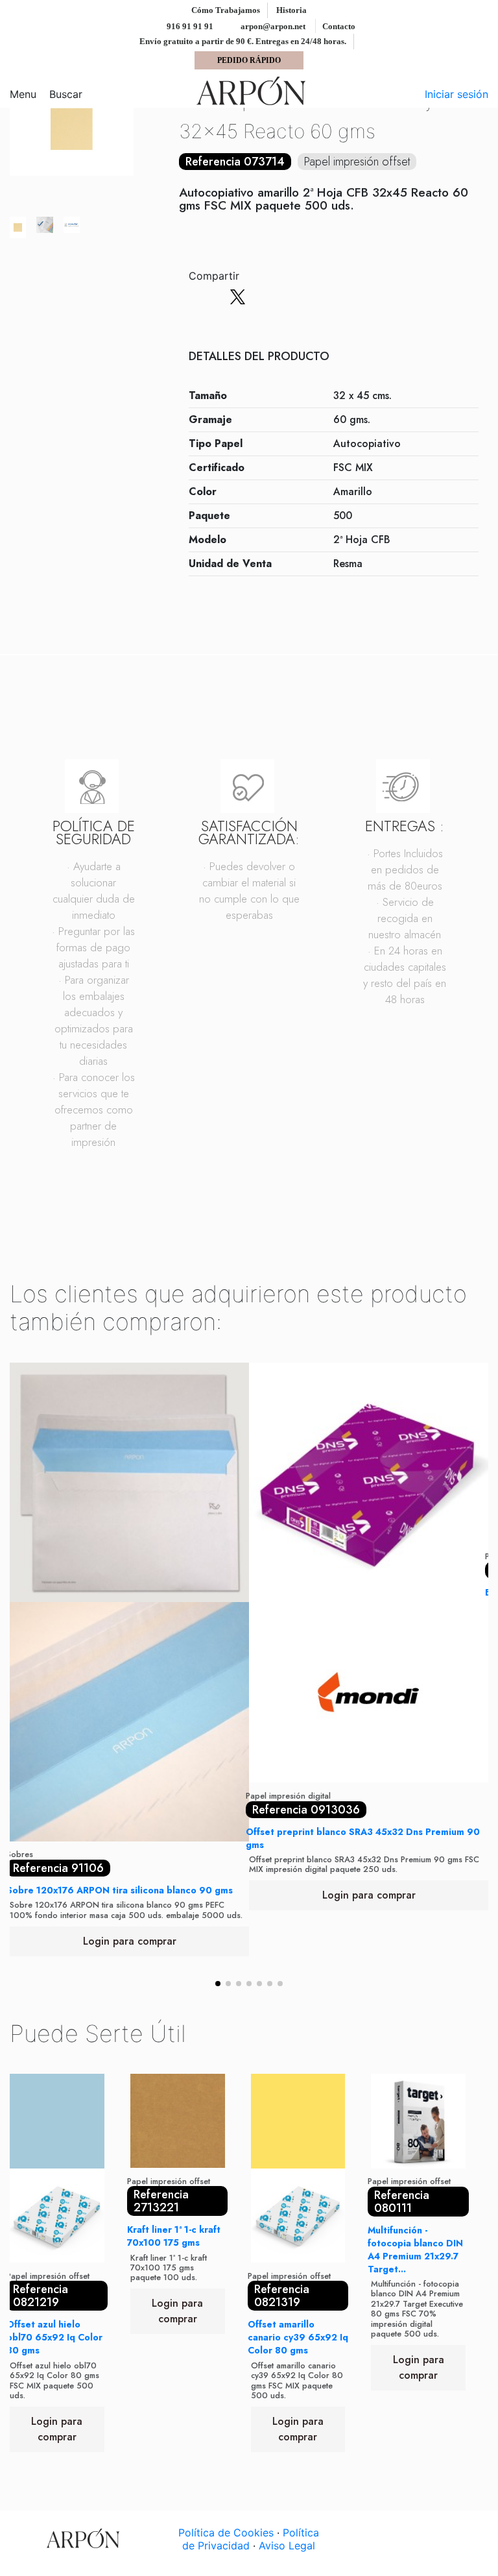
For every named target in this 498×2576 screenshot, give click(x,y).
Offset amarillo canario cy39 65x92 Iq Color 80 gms (298, 2337)
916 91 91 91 (189, 26)
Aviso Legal (287, 2546)
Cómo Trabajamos (227, 10)
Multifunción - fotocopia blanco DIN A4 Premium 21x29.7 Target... (415, 2250)
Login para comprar (130, 1941)
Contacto (339, 26)
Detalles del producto (259, 357)
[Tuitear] (238, 297)
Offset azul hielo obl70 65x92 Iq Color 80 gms (54, 2337)
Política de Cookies (226, 2533)
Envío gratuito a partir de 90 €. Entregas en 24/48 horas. (244, 41)
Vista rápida (130, 1836)
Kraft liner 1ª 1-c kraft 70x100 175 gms (174, 2236)
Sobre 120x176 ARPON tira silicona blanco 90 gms (120, 1890)
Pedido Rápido (249, 60)
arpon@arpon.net (272, 26)
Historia (291, 10)
